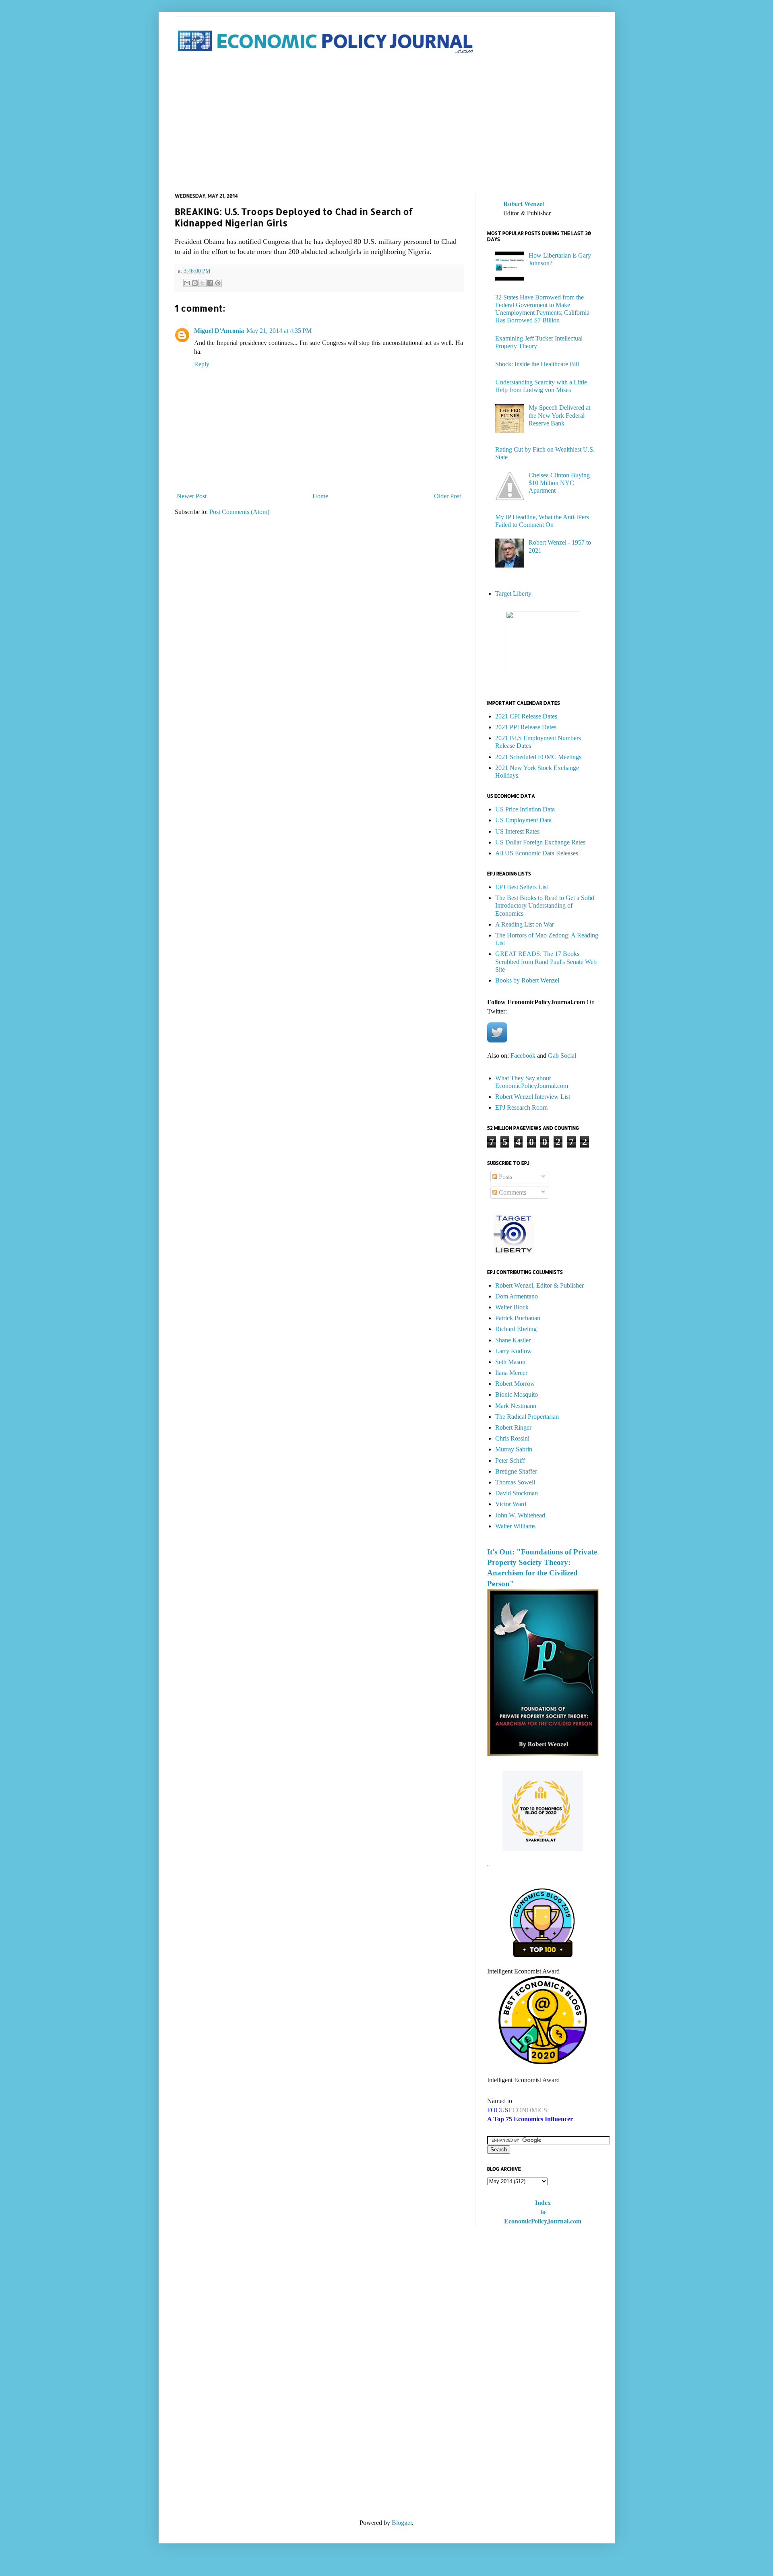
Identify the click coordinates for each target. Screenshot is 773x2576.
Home (320, 496)
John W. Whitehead (520, 1515)
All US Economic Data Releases (537, 853)
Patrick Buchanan (518, 1318)
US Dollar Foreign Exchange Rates (540, 842)
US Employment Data (523, 820)
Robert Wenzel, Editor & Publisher (539, 1285)
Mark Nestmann (516, 1406)
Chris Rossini (512, 1438)
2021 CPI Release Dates (526, 716)
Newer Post (192, 496)
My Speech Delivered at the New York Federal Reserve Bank (559, 415)
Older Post (447, 496)
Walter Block (512, 1307)
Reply (202, 364)
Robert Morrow (515, 1384)
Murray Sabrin (514, 1449)
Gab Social (562, 1056)
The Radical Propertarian (527, 1417)
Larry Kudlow (514, 1351)
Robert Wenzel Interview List (533, 1097)
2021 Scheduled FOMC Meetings (538, 757)
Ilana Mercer (511, 1373)
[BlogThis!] (195, 283)
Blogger (402, 2523)
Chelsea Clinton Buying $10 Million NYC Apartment (559, 483)
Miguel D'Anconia (219, 331)
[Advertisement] (387, 124)
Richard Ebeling (516, 1329)
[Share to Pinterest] (218, 283)
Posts (505, 1177)
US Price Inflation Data (525, 809)
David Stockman (517, 1493)
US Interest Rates (517, 831)
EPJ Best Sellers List (522, 887)
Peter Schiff (510, 1460)
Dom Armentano (517, 1296)
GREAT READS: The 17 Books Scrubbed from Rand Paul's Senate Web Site (546, 961)
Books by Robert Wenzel (527, 980)
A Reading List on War (525, 924)
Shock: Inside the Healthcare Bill (537, 364)
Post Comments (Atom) (239, 512)
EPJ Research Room (521, 1107)
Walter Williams (515, 1526)
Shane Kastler (513, 1340)
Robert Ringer (513, 1427)
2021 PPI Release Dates (526, 727)
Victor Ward (511, 1504)
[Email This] (187, 283)
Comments (512, 1192)
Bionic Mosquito (517, 1394)
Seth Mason (510, 1362)
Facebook (523, 1056)
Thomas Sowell (515, 1482)
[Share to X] (203, 283)
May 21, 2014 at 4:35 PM (279, 331)
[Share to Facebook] (210, 283)
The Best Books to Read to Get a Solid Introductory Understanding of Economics (545, 905)
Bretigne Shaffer (516, 1471)
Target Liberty (513, 593)
